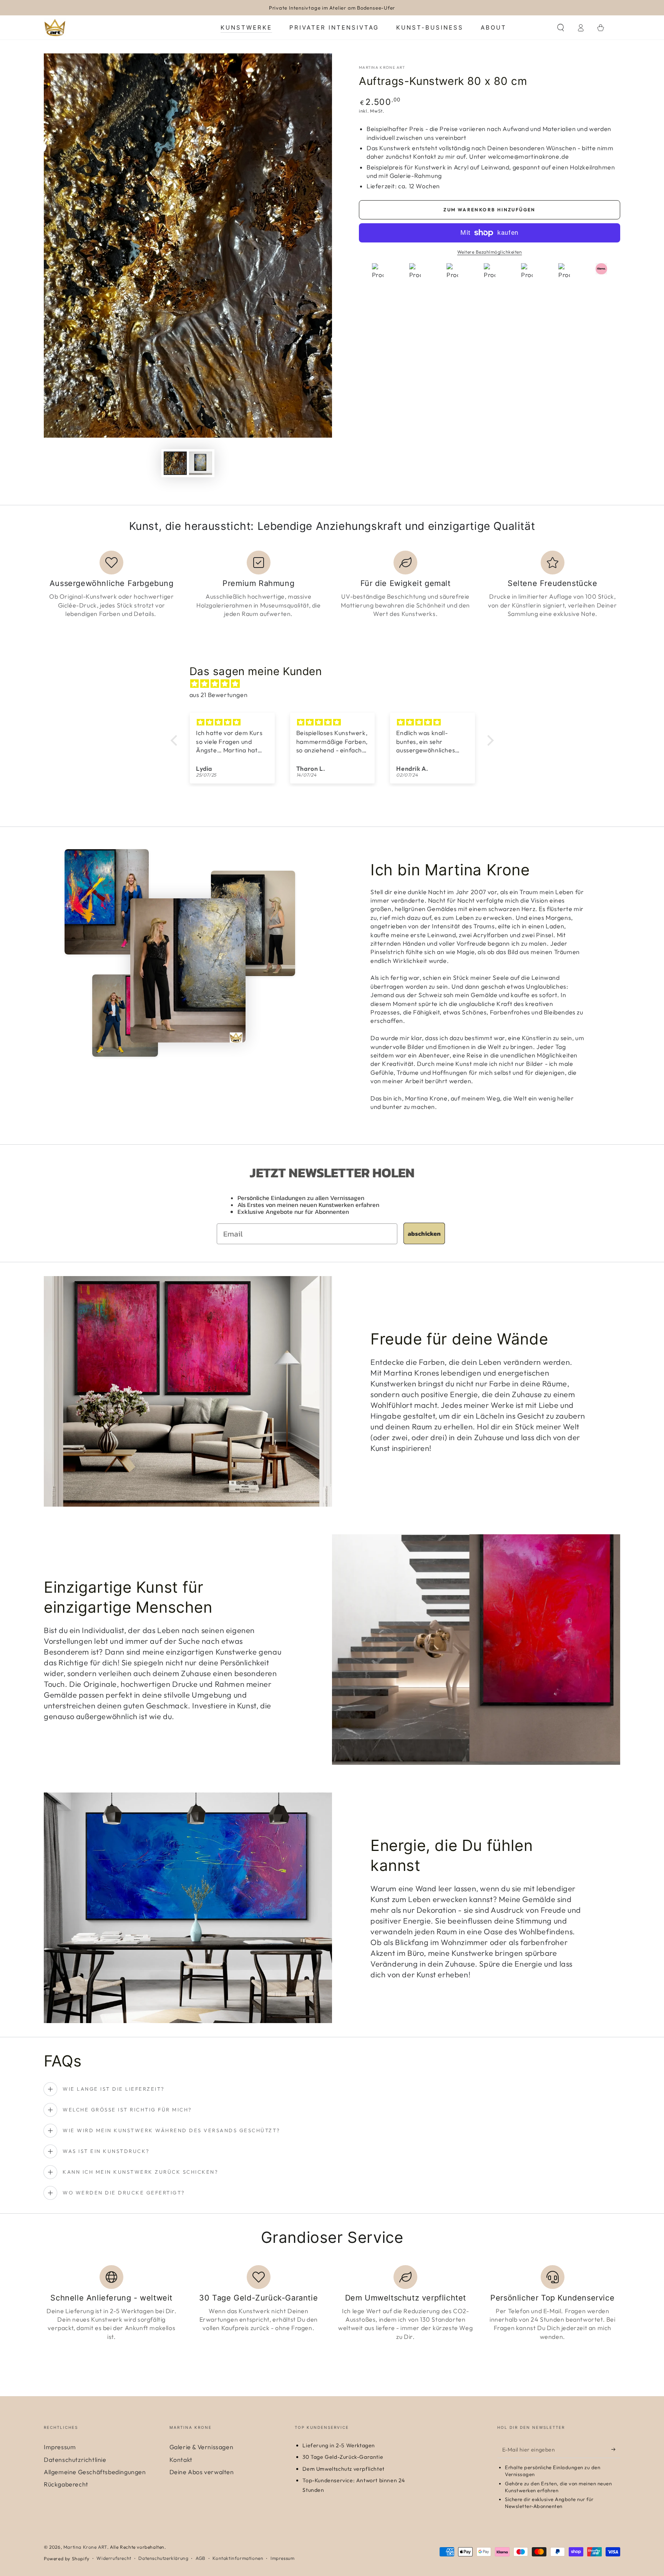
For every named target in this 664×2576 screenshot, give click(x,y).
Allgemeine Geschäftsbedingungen (95, 2472)
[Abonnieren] (616, 2449)
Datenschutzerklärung (163, 2558)
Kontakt (181, 2460)
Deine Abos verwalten (202, 2472)
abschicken (424, 1233)
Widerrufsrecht (114, 2558)
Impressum (60, 2447)
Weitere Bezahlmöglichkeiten (490, 252)
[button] (561, 28)
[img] (336, 684)
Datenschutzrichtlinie (75, 2460)
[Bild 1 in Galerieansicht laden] (175, 463)
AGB (201, 2558)
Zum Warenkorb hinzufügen (490, 210)
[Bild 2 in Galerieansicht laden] (201, 463)
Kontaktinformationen (238, 2558)
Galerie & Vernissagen (202, 2447)
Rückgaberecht (66, 2484)
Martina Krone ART (382, 67)
